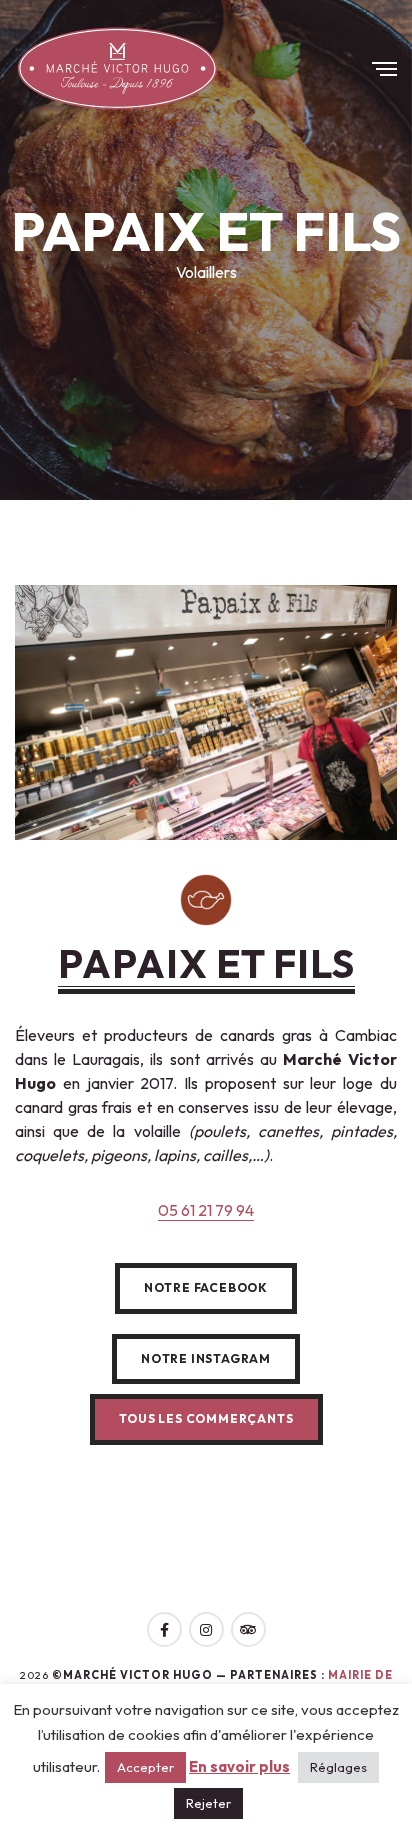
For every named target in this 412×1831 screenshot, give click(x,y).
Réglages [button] (338, 1767)
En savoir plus (239, 1767)
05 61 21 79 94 (206, 1210)
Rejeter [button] (208, 1803)
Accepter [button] (145, 1767)
